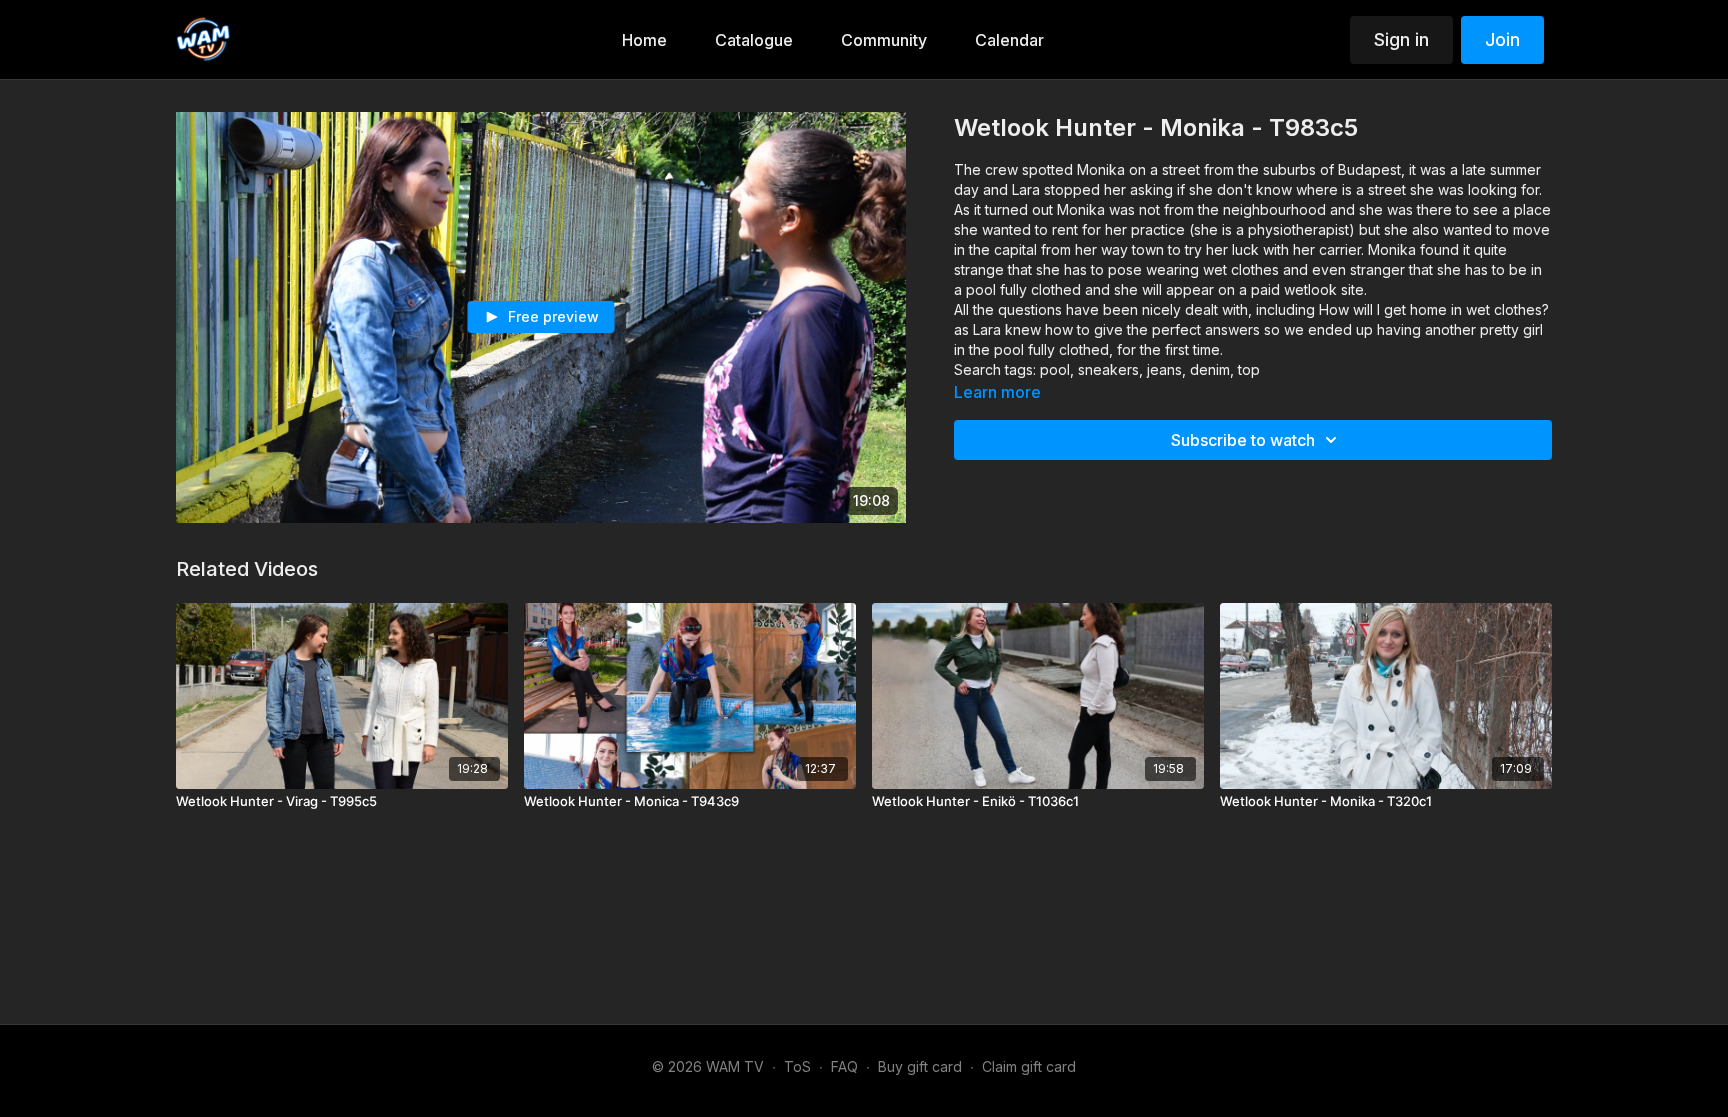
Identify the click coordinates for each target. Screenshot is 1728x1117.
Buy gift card (920, 1066)
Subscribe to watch (1243, 440)
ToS (797, 1066)
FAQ (844, 1066)
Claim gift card (1029, 1066)
